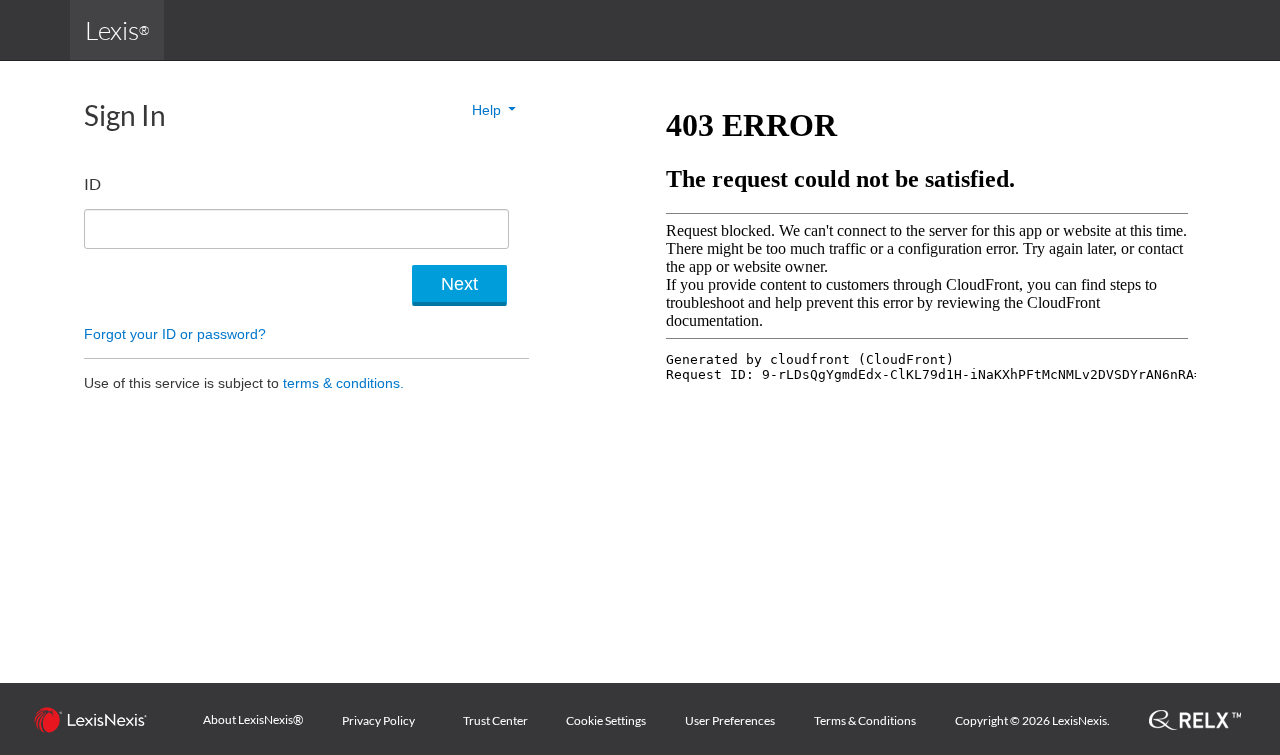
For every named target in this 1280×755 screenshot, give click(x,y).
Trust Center (495, 720)
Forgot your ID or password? (175, 334)
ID (92, 183)
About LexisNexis (253, 720)
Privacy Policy (378, 720)
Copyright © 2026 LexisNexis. (1032, 720)
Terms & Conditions (865, 720)
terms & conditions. (343, 383)
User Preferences (730, 720)
